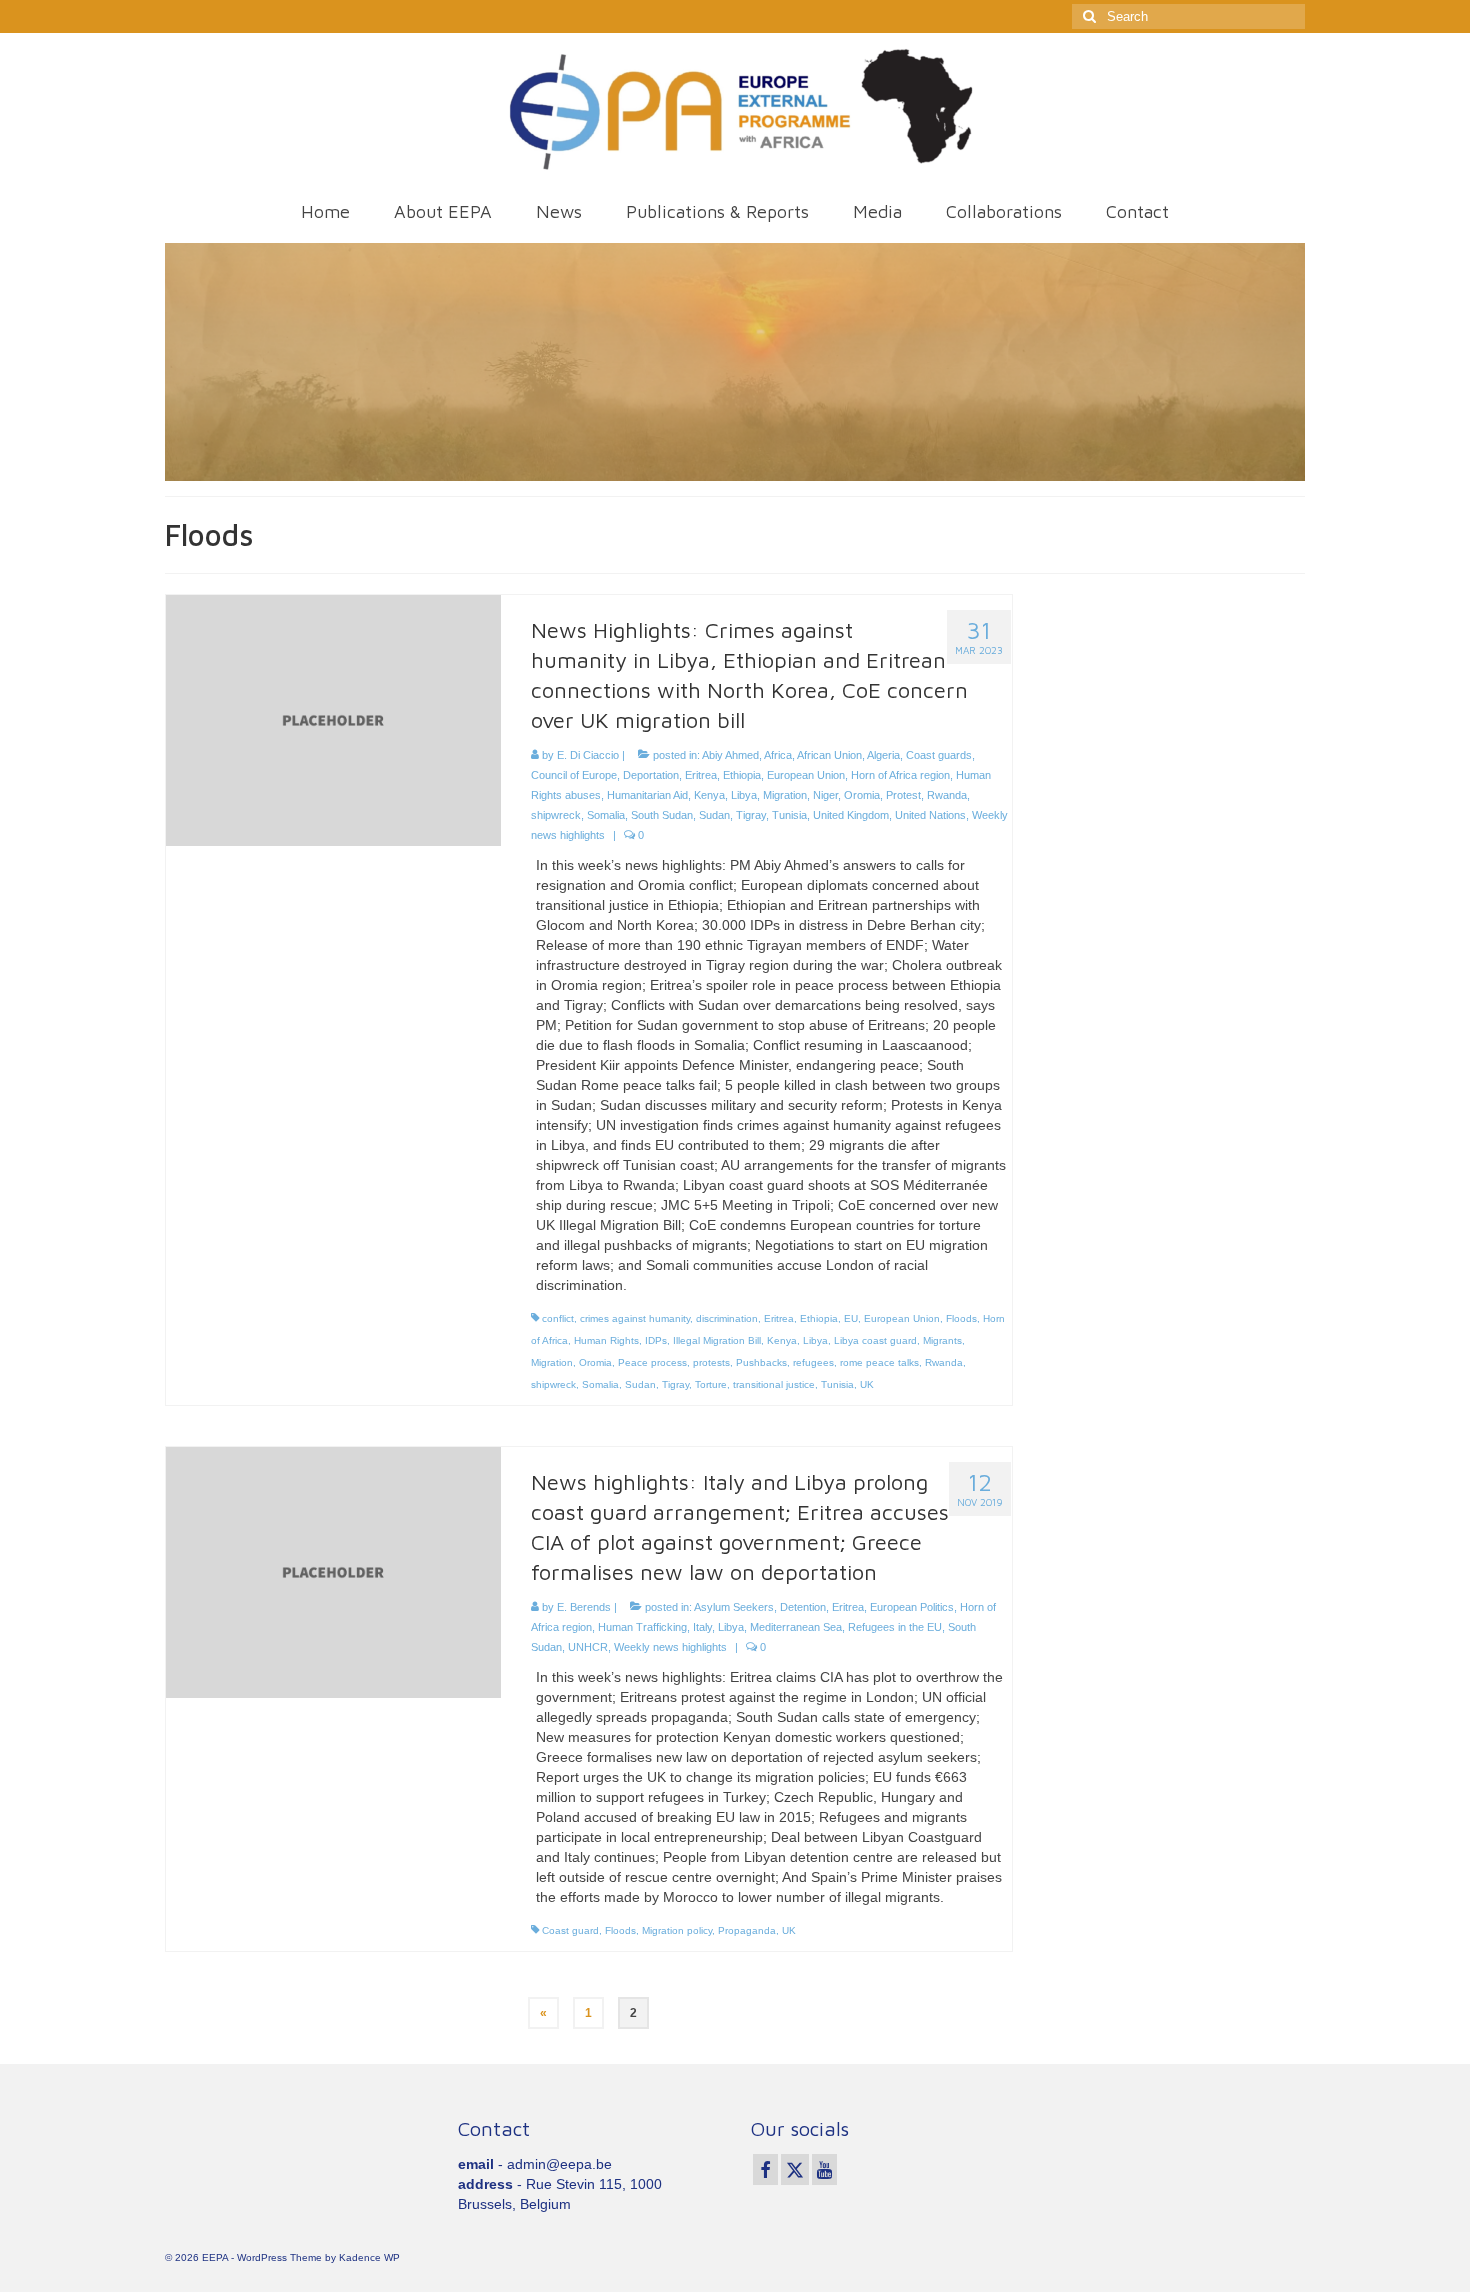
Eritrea (701, 775)
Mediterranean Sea (796, 1627)
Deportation (651, 775)
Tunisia (789, 815)
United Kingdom (851, 815)
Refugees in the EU (895, 1627)
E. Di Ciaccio (588, 755)
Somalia (606, 815)
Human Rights (606, 1340)
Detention (803, 1607)
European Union (806, 775)
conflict (558, 1318)
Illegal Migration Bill (717, 1340)
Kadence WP (369, 2257)
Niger (825, 795)
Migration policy (677, 1930)
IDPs (656, 1340)
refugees (813, 1362)
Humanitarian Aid (647, 795)
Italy (702, 1627)
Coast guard (570, 1930)
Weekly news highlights (670, 1647)
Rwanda (947, 795)
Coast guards (939, 755)
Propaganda (747, 1930)
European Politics (912, 1607)
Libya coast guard (875, 1340)
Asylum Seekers (734, 1607)
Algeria (883, 755)
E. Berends (584, 1607)
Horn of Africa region (900, 775)
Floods (961, 1318)
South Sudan (662, 815)
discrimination (727, 1318)
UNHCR (588, 1647)
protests (711, 1362)
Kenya (709, 795)
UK (867, 1384)
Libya (744, 795)
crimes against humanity (635, 1318)
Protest (903, 795)
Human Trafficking (642, 1627)
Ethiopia (742, 775)
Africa (778, 755)
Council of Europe (574, 775)
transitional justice (774, 1384)
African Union (829, 755)
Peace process (652, 1362)
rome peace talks (879, 1362)
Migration (785, 795)
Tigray (751, 815)
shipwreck (556, 815)
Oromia (862, 795)
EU (851, 1318)
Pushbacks (761, 1362)
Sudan (714, 815)
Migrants (942, 1340)
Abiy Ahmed (730, 755)
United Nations (930, 815)
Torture (711, 1384)
